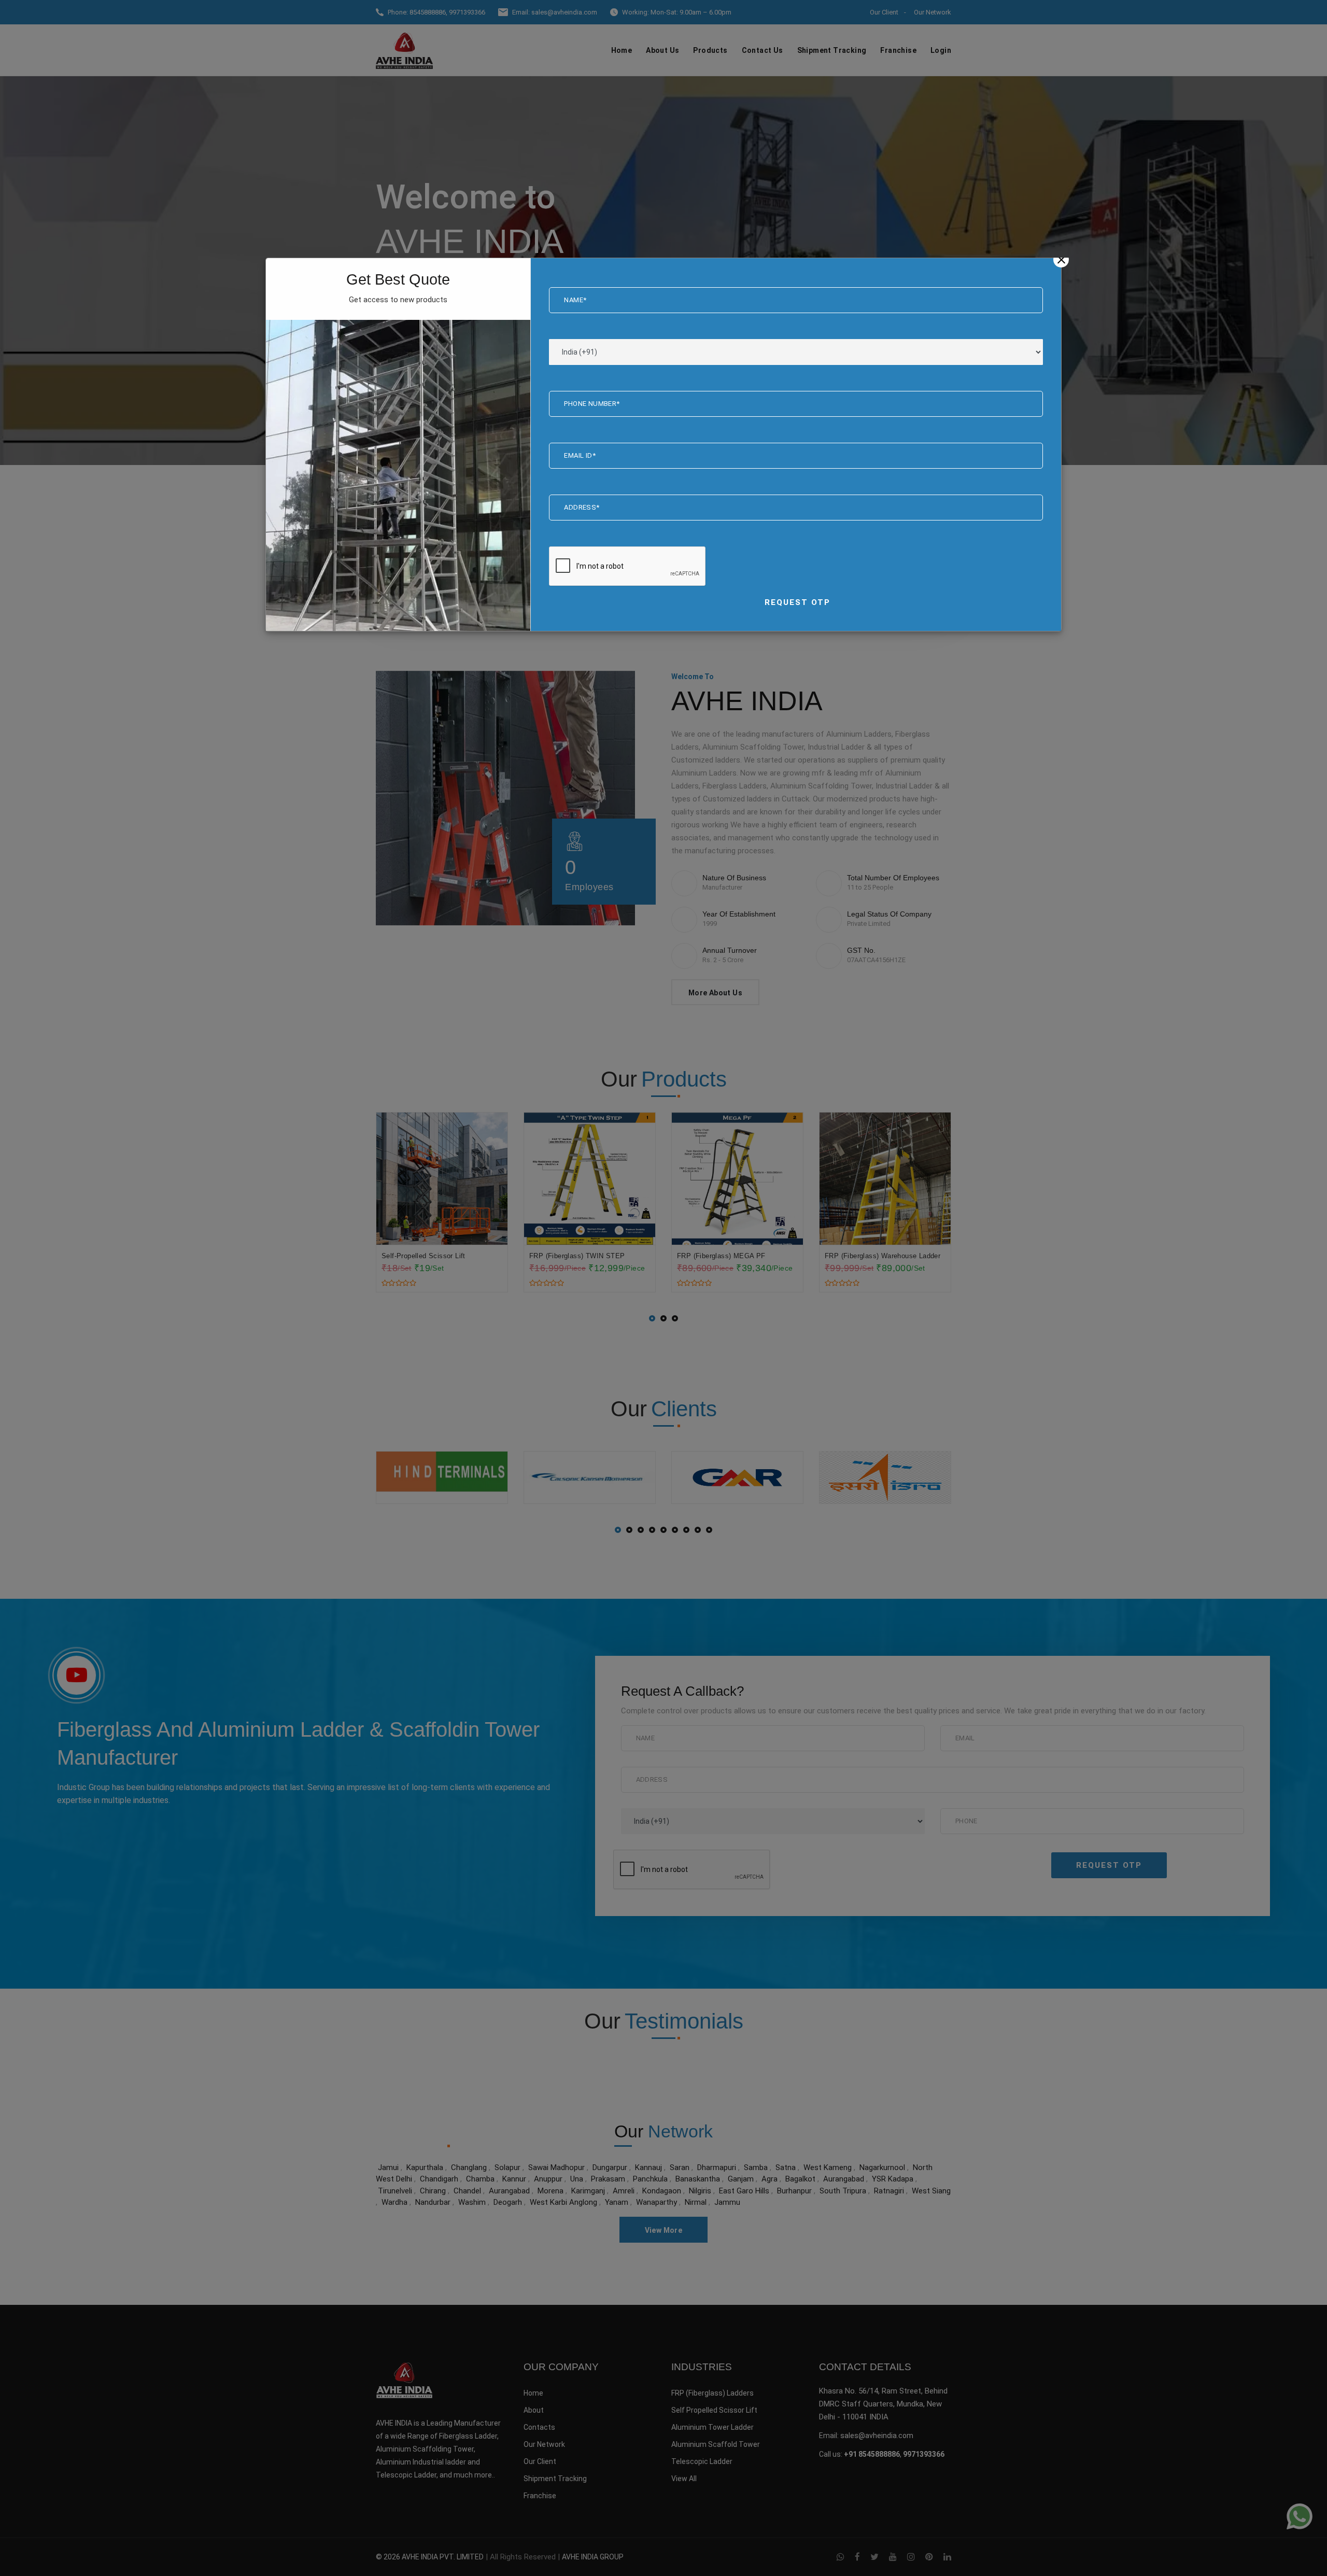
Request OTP (797, 602)
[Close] (1061, 260)
